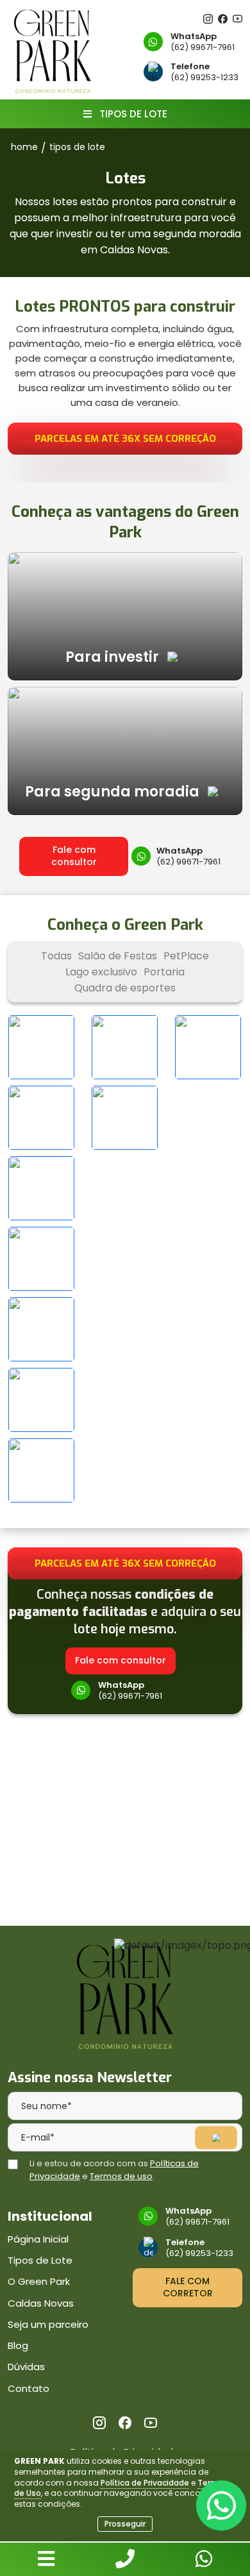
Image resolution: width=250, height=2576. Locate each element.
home (24, 147)
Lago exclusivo (101, 972)
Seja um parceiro (48, 2324)
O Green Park (39, 2281)
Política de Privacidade (145, 2483)
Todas (56, 956)
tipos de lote (77, 147)
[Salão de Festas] (42, 1047)
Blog (18, 2345)
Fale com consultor (74, 856)
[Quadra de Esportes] (125, 1118)
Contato (29, 2388)
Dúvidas (26, 2367)
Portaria (164, 972)
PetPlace (186, 956)
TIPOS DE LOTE (132, 114)
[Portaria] (42, 1118)
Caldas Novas (41, 2303)
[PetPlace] (125, 1047)
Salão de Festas (118, 956)
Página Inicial (38, 2239)
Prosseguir (125, 2524)
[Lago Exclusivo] (208, 1047)
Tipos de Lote (40, 2260)
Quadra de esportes (125, 988)
